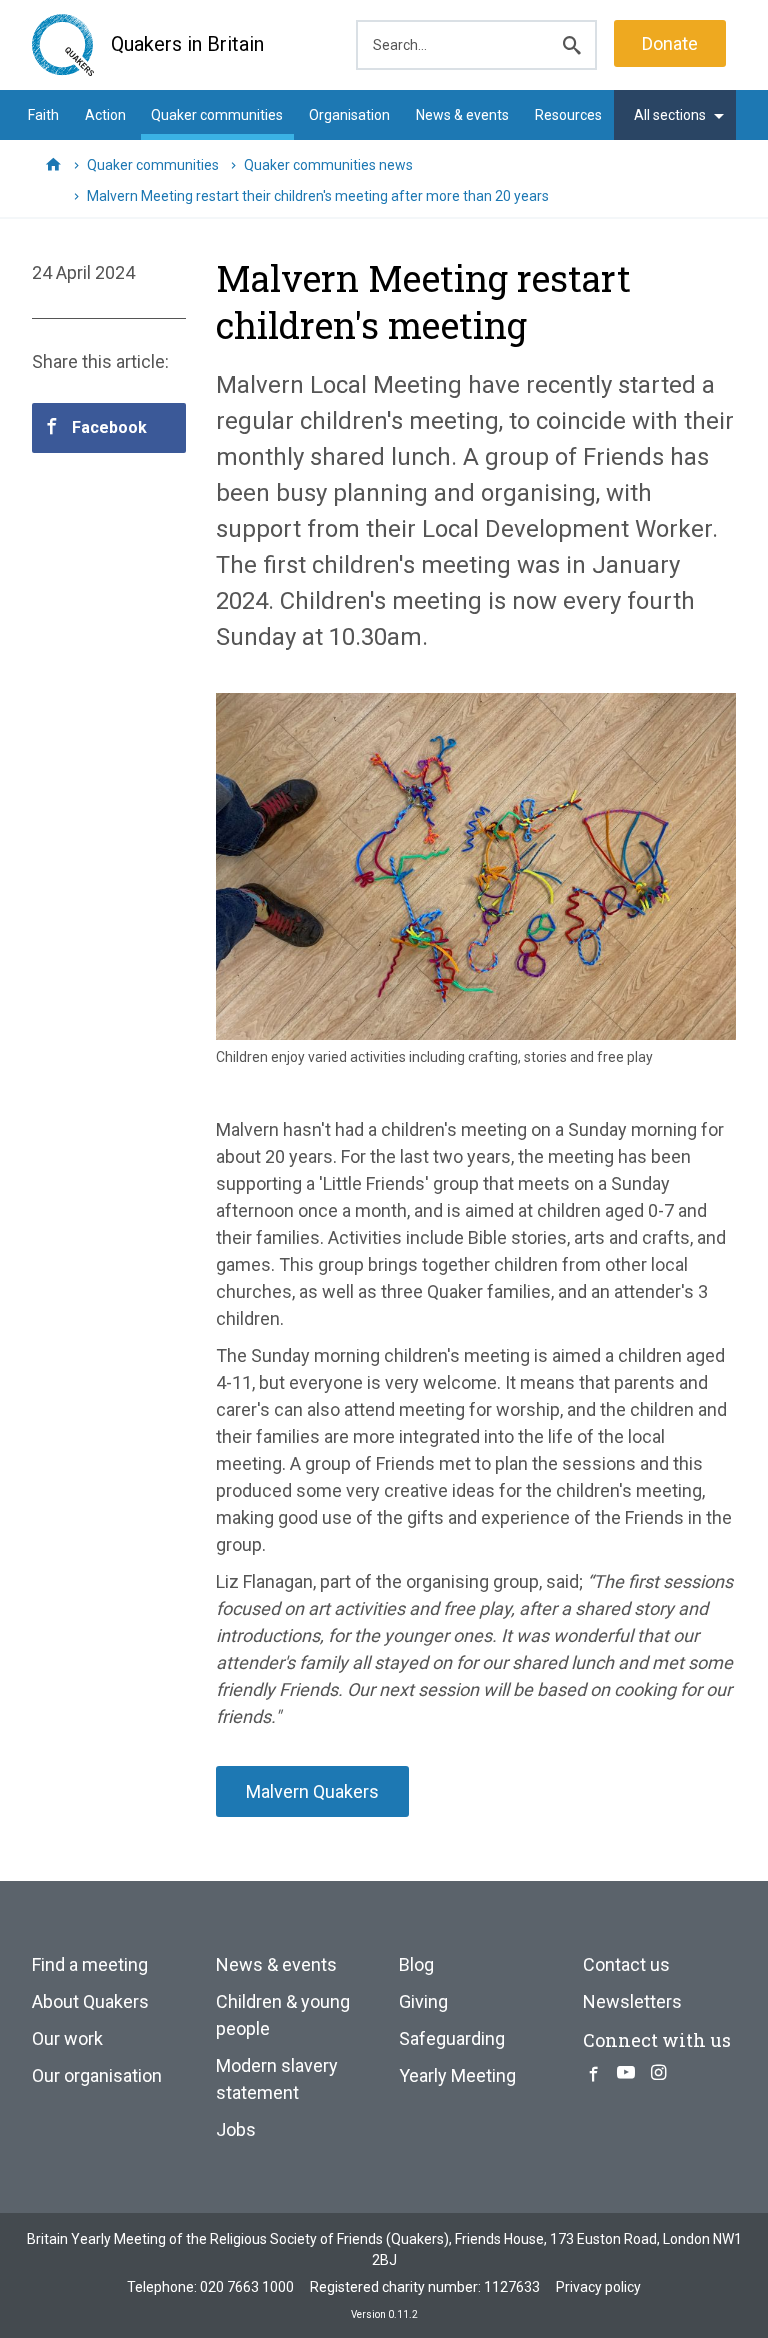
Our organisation (97, 2075)
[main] (384, 1028)
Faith (43, 115)
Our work (67, 2038)
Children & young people (283, 2015)
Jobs (236, 2129)
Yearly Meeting (457, 2075)
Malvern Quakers (312, 1791)
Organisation (349, 115)
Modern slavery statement (277, 2079)
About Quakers (90, 2001)
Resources (568, 115)
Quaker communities (217, 115)
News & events (462, 115)
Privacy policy (598, 2287)
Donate (670, 43)
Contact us (626, 1964)
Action (105, 115)
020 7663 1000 (247, 2287)
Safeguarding (452, 2038)
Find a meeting (90, 1964)
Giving (423, 2001)
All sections (670, 115)
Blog (416, 1964)
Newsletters (632, 2001)
